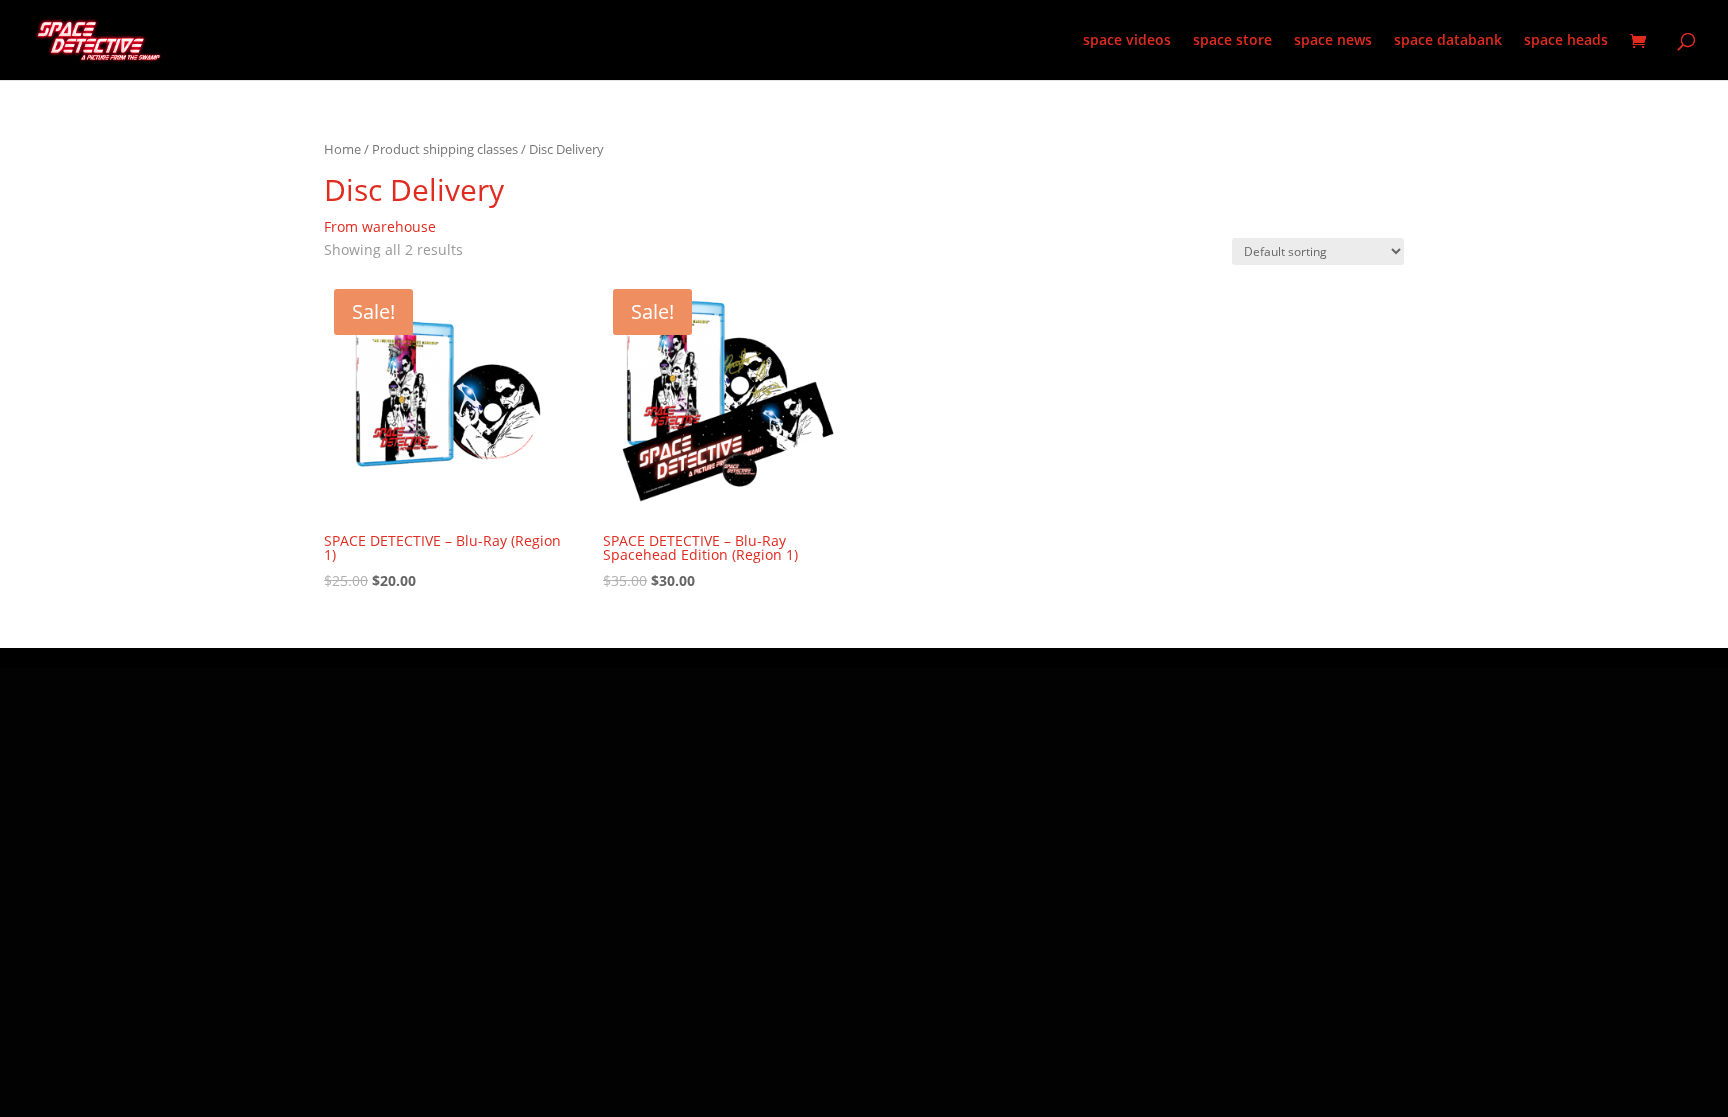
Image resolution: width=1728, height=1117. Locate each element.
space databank (1448, 41)
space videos (1127, 41)
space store (1232, 41)
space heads (1566, 41)
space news (1333, 41)
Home (342, 149)
